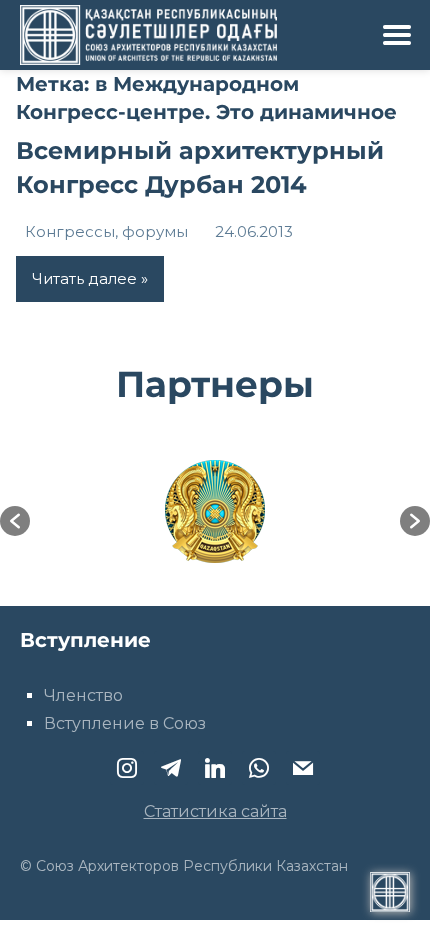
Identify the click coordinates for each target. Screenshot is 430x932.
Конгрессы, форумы (106, 231)
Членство (83, 695)
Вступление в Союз (125, 723)
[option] (215, 511)
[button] (15, 521)
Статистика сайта (215, 811)
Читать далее (84, 278)
